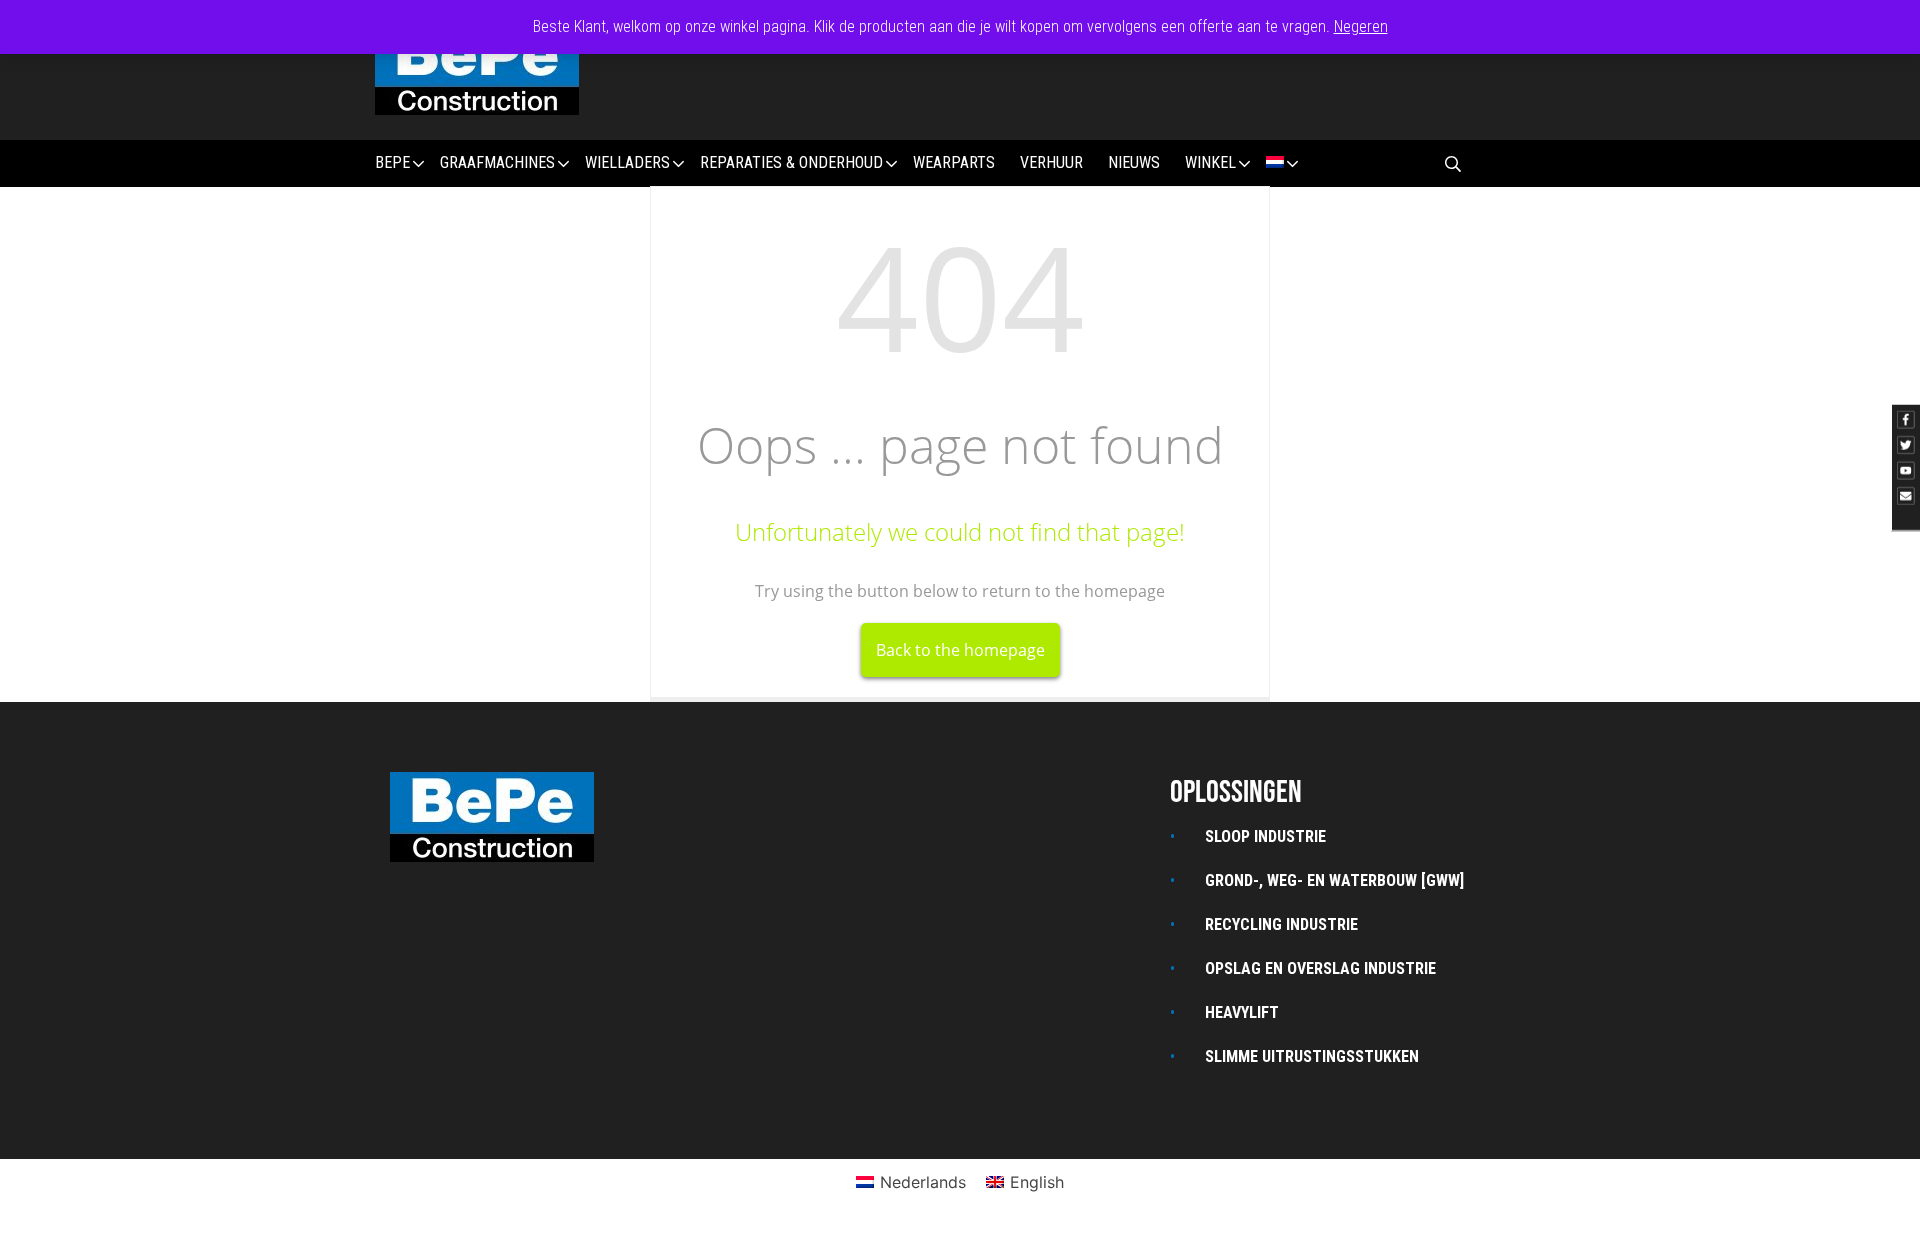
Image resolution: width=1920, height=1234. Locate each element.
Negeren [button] (1361, 26)
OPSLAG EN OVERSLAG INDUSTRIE (1320, 968)
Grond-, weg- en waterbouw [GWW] (1334, 880)
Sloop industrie (1265, 836)
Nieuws (1134, 162)
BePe (392, 162)
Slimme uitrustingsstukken (1312, 1056)
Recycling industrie (1281, 924)
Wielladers (627, 162)
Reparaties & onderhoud (791, 162)
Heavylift (1242, 1012)
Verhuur (1051, 162)
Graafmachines (497, 162)
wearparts (954, 162)
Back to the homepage (960, 650)
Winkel (1210, 162)
